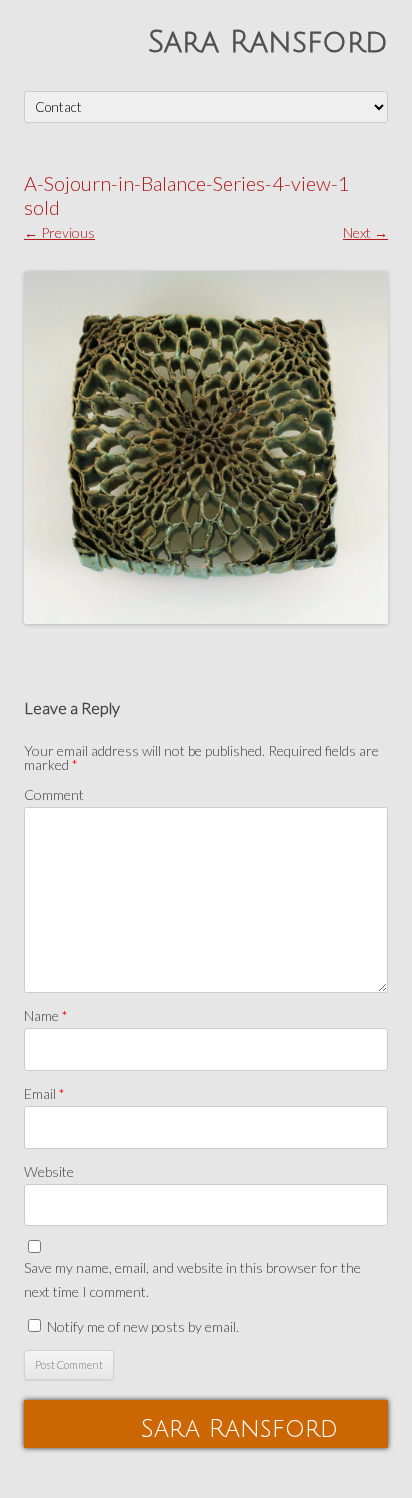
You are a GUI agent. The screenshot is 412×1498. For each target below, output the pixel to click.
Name (46, 1015)
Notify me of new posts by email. (143, 1326)
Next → (365, 232)
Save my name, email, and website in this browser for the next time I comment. (192, 1279)
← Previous (59, 232)
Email (44, 1093)
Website (49, 1171)
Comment (54, 794)
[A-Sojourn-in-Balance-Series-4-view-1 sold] (206, 447)
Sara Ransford (268, 42)
